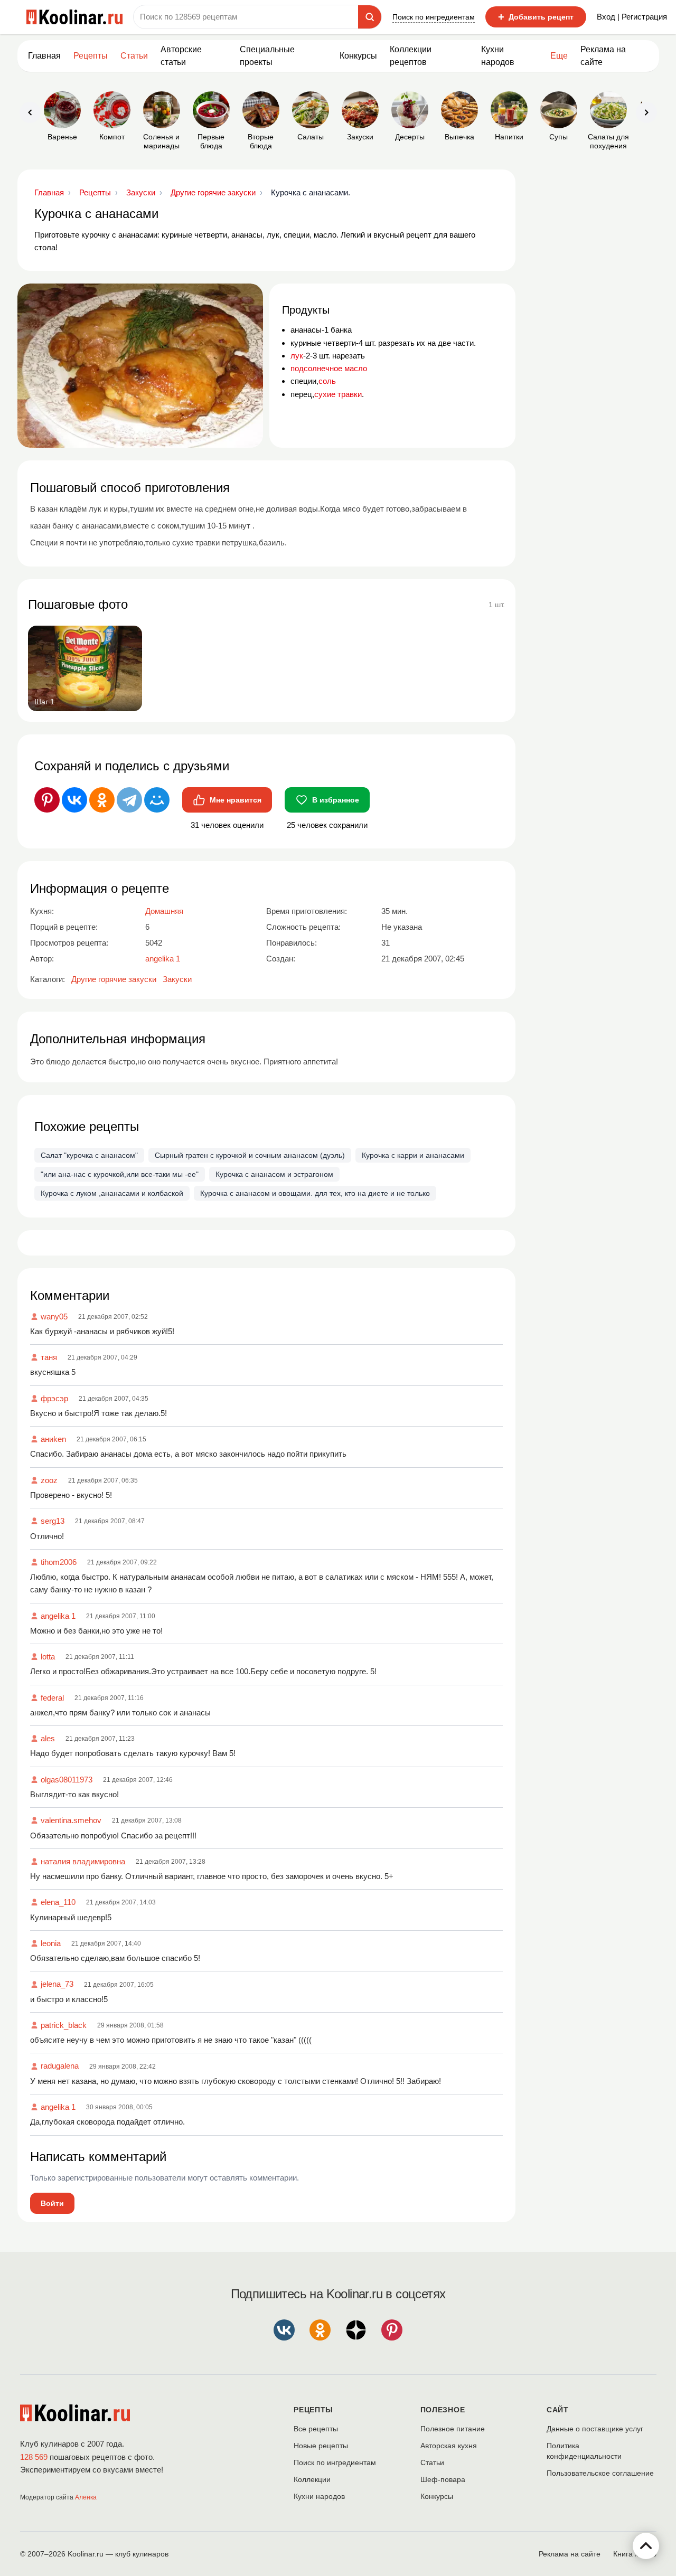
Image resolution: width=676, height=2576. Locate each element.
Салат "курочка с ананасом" (89, 1155)
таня (49, 1357)
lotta (48, 1657)
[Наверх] (646, 2546)
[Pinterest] (47, 800)
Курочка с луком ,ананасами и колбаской (112, 1193)
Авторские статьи (181, 56)
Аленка (86, 2497)
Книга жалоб (635, 2554)
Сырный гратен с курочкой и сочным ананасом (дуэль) (250, 1155)
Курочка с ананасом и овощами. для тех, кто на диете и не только (315, 1193)
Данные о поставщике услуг (595, 2429)
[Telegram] (129, 800)
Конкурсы (358, 56)
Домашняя (164, 911)
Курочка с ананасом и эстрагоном (274, 1174)
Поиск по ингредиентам (434, 17)
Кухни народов (498, 56)
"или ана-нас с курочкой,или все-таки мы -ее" (120, 1174)
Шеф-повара (443, 2479)
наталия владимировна (83, 1861)
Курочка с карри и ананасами (413, 1155)
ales (48, 1738)
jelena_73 (57, 1984)
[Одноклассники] (102, 800)
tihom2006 (59, 1562)
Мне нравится (236, 800)
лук (297, 356)
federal (52, 1698)
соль (327, 381)
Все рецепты (316, 2429)
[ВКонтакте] (74, 800)
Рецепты (91, 56)
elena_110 (58, 1902)
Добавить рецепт (536, 17)
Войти (52, 2203)
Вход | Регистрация (632, 17)
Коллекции (312, 2479)
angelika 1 (58, 1616)
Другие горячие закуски (114, 979)
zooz (49, 1480)
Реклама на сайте (603, 56)
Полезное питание (453, 2429)
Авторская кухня (449, 2446)
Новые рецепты (321, 2446)
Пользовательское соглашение (600, 2473)
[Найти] (370, 17)
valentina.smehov (71, 1820)
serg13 (53, 1521)
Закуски (177, 979)
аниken (53, 1439)
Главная (44, 56)
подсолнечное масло (329, 368)
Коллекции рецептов (411, 56)
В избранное (336, 800)
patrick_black (64, 2025)
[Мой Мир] (157, 800)
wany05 (54, 1317)
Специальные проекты (267, 56)
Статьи (432, 2462)
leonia (51, 1943)
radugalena (60, 2066)
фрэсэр (54, 1398)
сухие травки (338, 394)
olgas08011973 (67, 1780)
